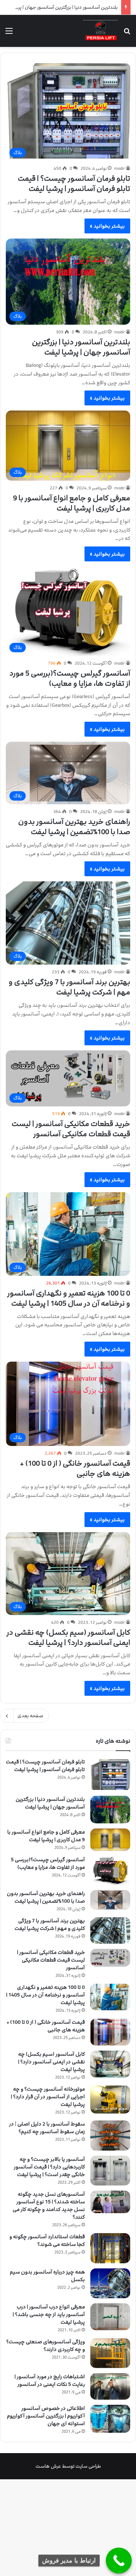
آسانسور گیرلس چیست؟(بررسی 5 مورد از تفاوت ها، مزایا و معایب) (70, 678)
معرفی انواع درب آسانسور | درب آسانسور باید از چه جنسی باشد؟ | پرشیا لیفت (49, 2314)
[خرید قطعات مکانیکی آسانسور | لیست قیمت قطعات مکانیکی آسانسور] (110, 1958)
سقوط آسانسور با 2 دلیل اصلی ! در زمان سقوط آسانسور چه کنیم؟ (47, 2128)
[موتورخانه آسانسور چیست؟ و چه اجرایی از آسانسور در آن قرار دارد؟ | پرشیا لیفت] (110, 2100)
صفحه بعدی (30, 1716)
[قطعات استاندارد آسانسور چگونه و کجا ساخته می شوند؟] (110, 2248)
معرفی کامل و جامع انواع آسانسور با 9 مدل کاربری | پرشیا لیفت (72, 503)
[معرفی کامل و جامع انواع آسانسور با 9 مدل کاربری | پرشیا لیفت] (110, 1840)
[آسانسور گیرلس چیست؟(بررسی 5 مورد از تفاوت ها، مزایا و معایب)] (110, 1870)
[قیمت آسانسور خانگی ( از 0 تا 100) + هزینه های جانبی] (110, 2032)
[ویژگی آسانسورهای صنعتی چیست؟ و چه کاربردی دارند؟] (110, 2353)
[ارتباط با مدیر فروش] (119, 2561)
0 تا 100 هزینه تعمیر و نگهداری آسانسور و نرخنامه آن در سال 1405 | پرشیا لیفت (69, 1298)
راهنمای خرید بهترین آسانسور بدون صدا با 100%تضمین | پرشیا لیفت (74, 827)
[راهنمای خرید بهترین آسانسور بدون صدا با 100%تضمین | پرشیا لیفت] (110, 1900)
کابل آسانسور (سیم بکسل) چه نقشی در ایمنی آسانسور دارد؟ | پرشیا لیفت (68, 1638)
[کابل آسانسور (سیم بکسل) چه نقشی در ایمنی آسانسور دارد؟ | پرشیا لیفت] (110, 2064)
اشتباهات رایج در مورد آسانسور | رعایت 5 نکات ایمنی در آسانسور (50, 2380)
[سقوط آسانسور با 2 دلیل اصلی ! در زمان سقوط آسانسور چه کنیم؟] (110, 2135)
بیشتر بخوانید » (107, 226)
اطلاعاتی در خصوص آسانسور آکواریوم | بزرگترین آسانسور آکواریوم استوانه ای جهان (46, 2416)
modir (119, 168)
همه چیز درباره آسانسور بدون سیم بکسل (47, 2276)
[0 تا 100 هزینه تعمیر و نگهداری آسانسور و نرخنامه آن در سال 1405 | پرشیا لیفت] (110, 1997)
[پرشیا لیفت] (100, 31)
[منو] (9, 34)
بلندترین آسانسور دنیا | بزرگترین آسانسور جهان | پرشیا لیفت (81, 347)
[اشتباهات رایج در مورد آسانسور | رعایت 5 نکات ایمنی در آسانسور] (110, 2386)
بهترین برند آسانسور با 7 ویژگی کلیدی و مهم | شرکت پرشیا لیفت (69, 987)
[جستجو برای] (127, 34)
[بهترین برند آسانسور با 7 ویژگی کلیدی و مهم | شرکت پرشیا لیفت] (110, 1930)
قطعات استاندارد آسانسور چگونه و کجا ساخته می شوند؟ (47, 2240)
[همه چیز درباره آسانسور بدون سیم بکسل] (110, 2283)
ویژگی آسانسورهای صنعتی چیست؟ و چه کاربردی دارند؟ (46, 2345)
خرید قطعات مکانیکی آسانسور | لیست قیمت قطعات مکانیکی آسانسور (71, 1129)
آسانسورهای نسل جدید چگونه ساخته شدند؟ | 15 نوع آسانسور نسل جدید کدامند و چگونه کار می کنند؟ (49, 2206)
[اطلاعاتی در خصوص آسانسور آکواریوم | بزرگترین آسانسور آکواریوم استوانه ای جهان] (110, 2419)
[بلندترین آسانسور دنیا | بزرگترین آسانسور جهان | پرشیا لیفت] (110, 1810)
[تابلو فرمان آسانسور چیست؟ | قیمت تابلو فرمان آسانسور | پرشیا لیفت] (110, 1774)
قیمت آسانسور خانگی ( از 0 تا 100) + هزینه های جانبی (75, 1469)
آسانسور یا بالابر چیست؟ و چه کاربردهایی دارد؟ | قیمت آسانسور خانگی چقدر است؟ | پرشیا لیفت (49, 2167)
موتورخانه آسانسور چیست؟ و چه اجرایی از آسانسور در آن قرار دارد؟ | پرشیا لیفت (48, 2097)
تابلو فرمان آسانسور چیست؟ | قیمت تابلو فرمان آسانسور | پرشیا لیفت (74, 184)
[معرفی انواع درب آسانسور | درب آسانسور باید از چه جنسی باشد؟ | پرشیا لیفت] (110, 2317)
